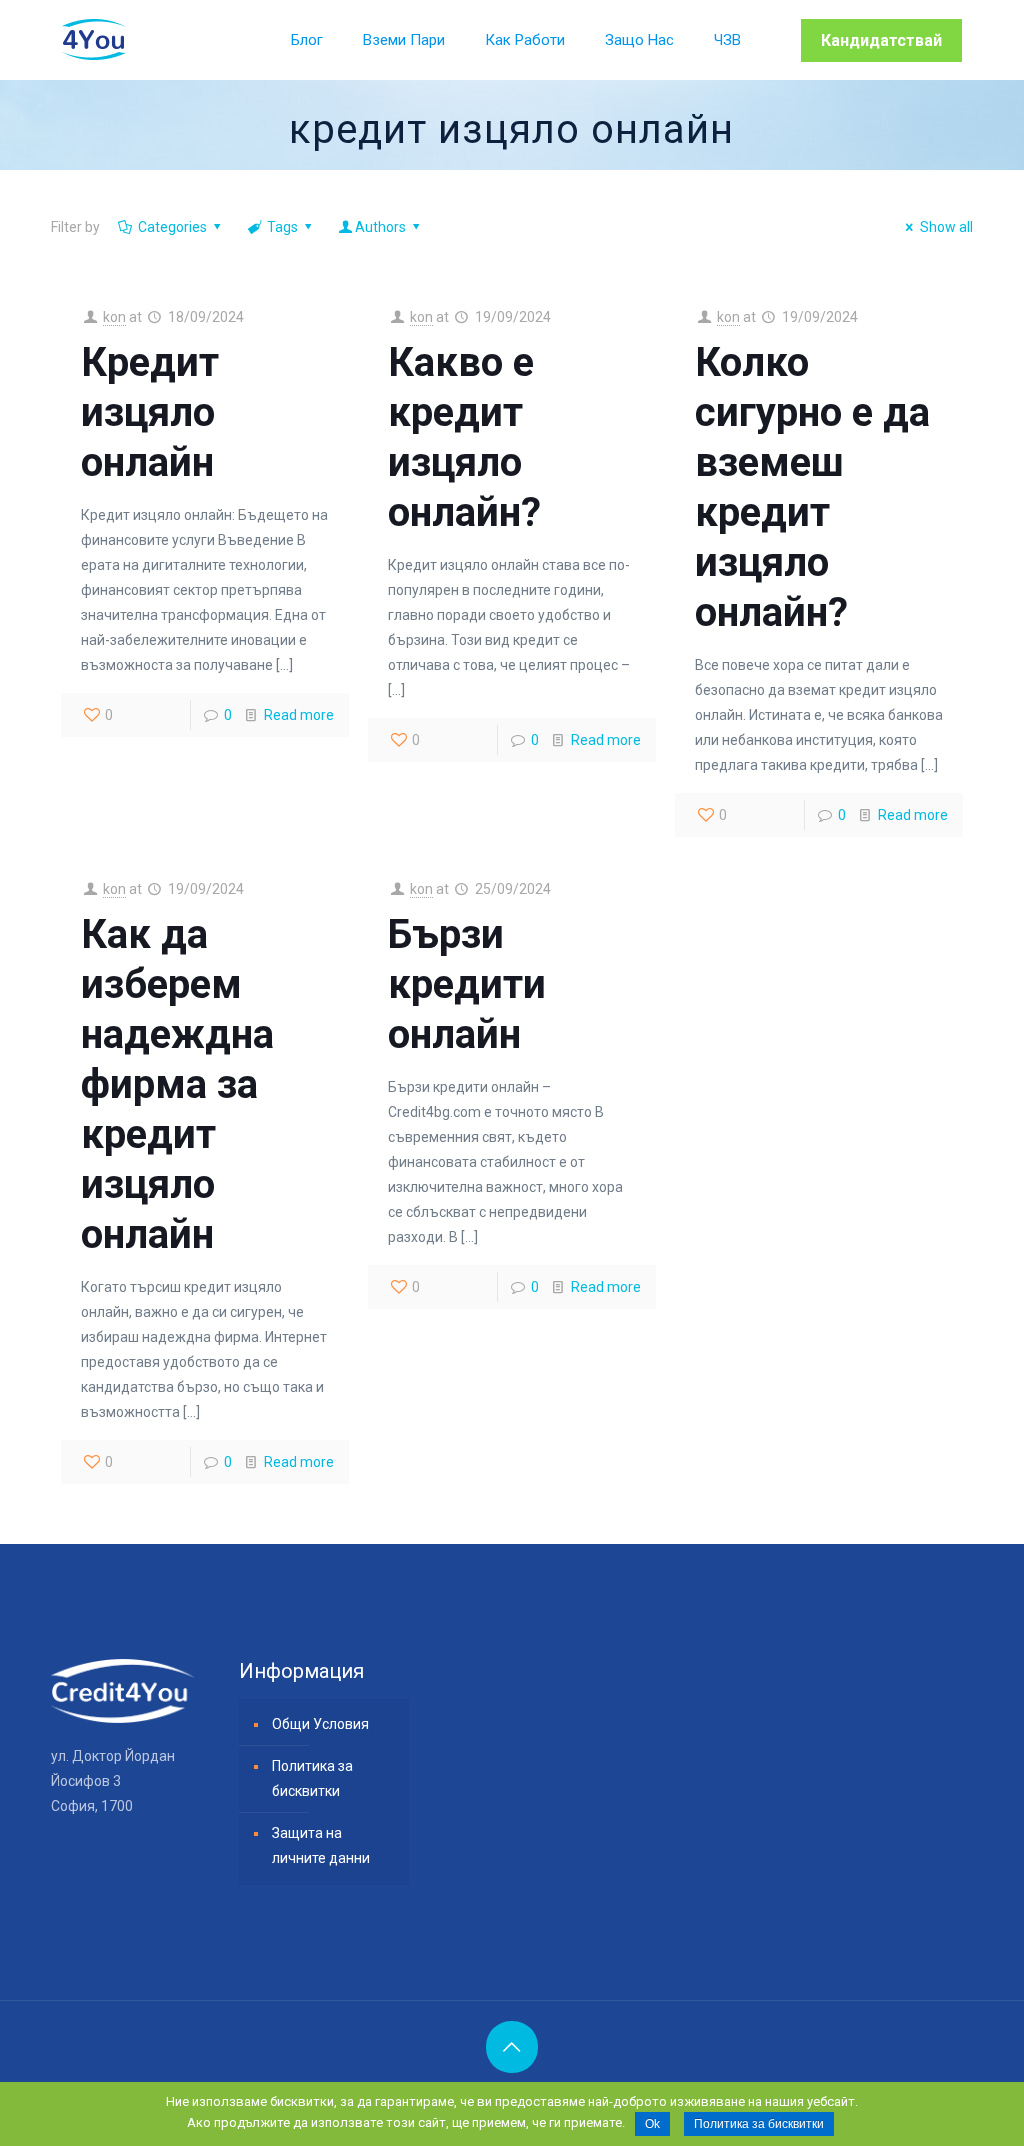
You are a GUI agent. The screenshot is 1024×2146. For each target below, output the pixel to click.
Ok (652, 2124)
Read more (299, 715)
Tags (282, 227)
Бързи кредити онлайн (467, 984)
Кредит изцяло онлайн (150, 412)
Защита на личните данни (321, 1845)
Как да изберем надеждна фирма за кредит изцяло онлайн (177, 1084)
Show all (946, 227)
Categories (172, 227)
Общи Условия (320, 1724)
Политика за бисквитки (312, 1778)
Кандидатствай (881, 40)
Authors (380, 227)
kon (114, 317)
